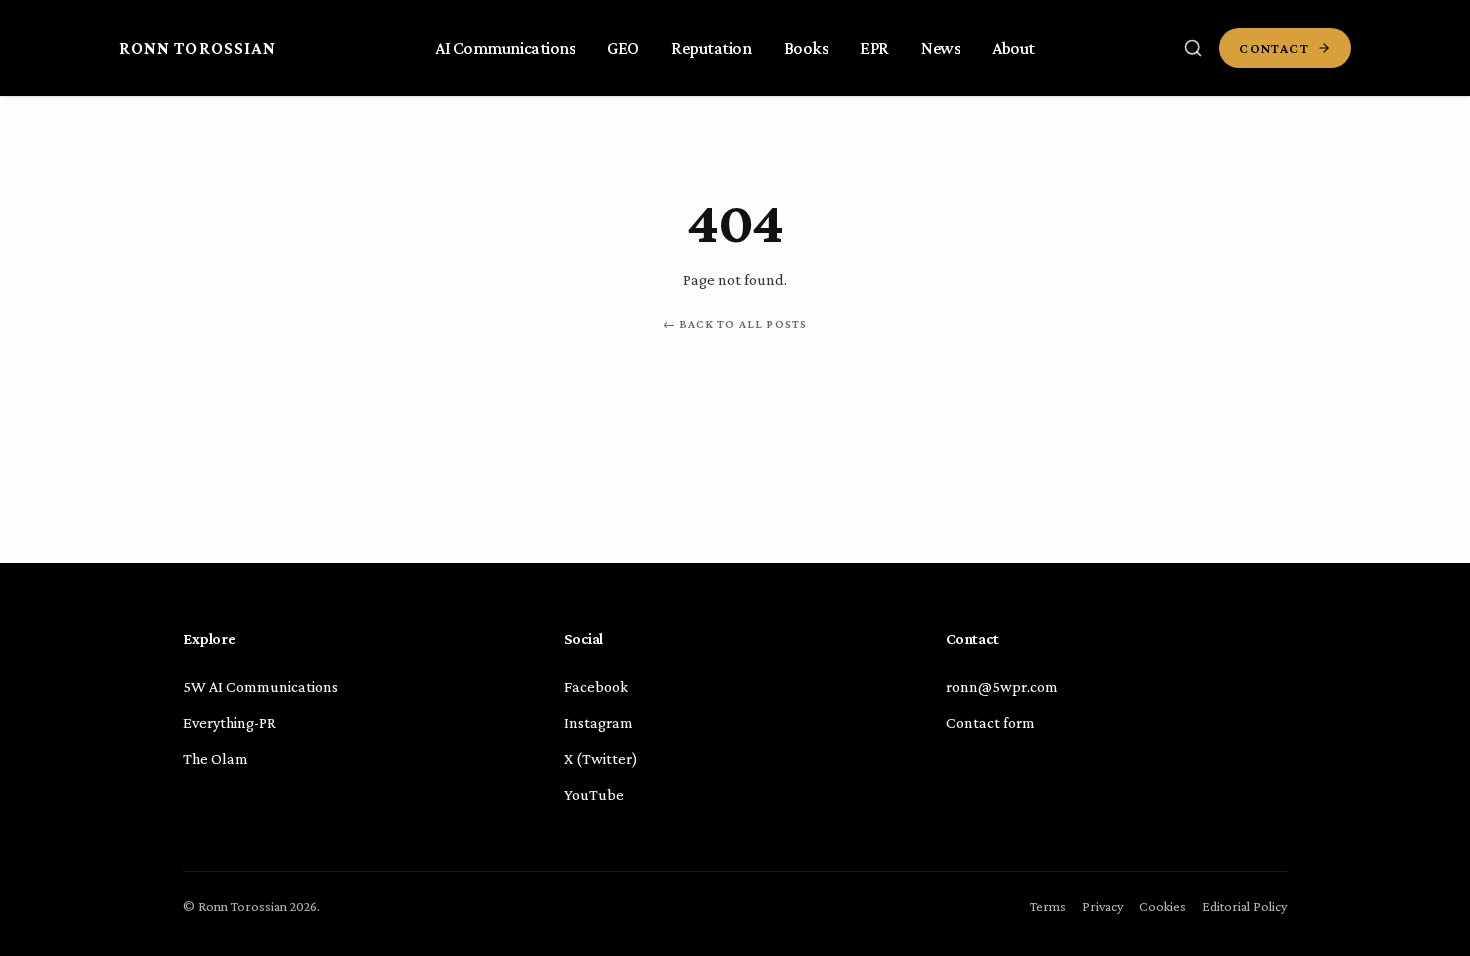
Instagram (598, 722)
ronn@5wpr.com (1002, 686)
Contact (1274, 48)
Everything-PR (229, 722)
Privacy (1102, 906)
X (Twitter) (601, 758)
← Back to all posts (735, 324)
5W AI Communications (260, 686)
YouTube (594, 794)
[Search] (1193, 48)
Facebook (596, 686)
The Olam (215, 758)
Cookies (1162, 906)
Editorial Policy (1244, 906)
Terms (1048, 906)
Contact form (990, 722)
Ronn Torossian (197, 48)
